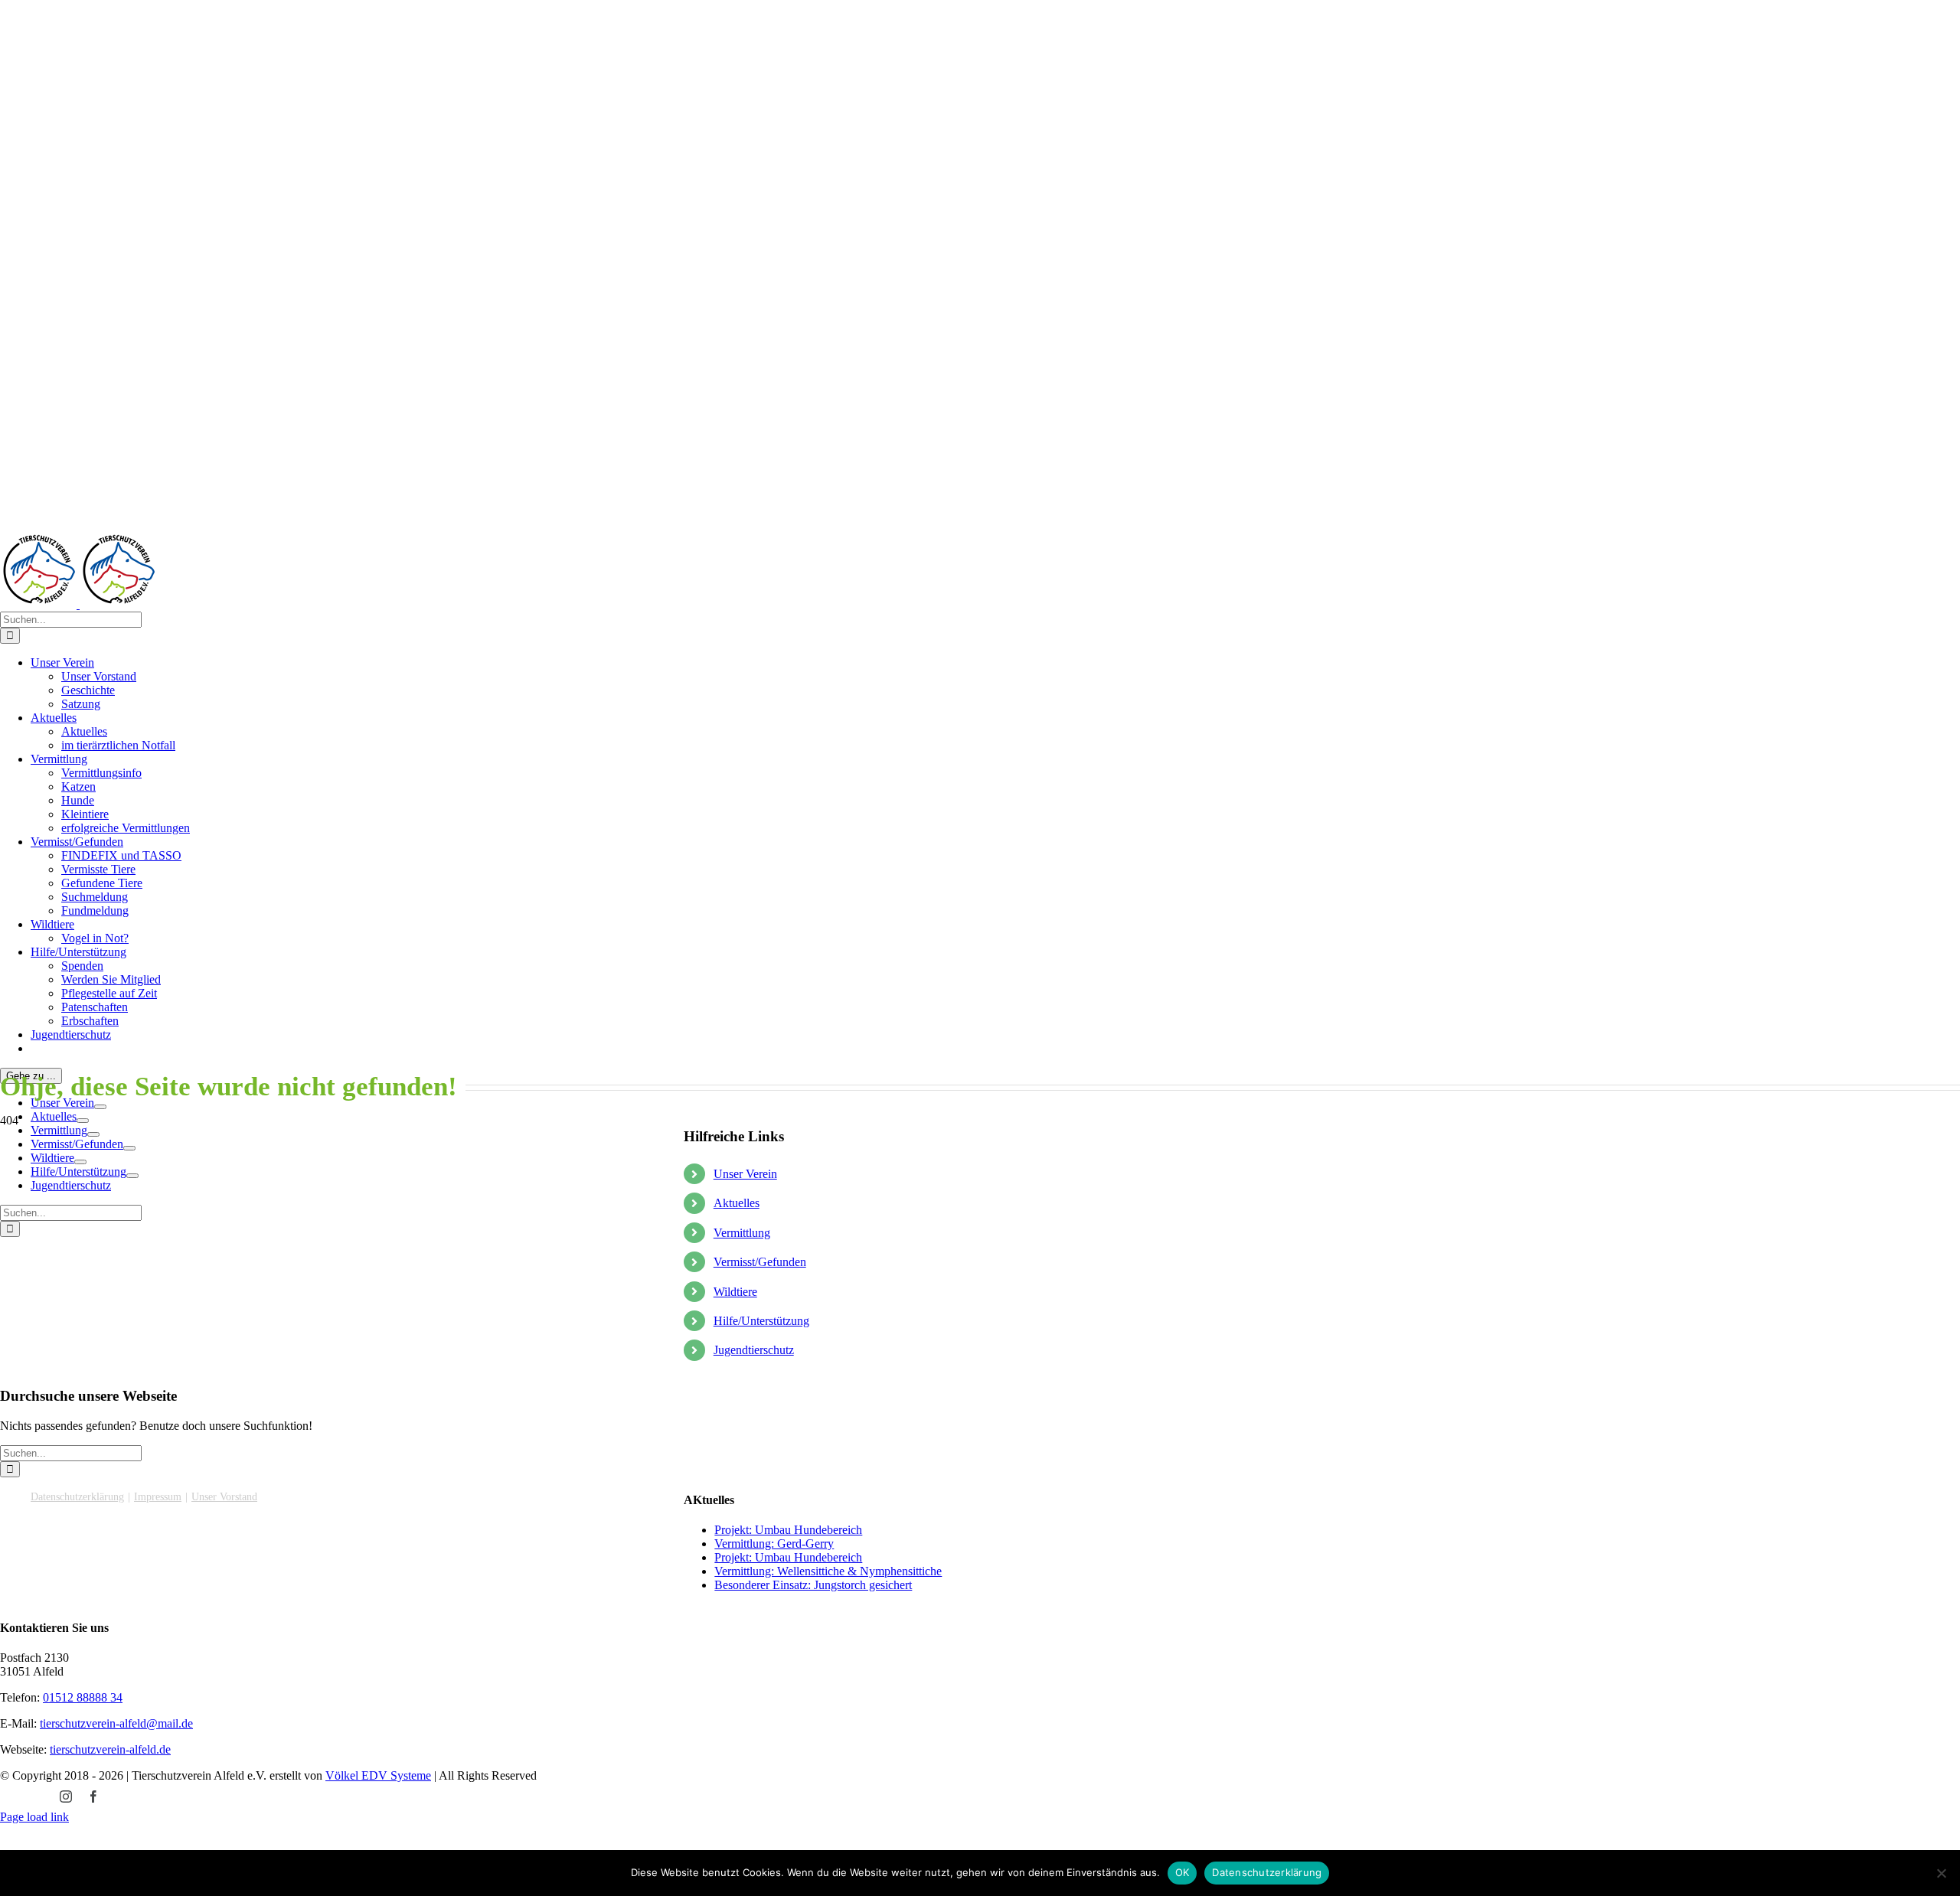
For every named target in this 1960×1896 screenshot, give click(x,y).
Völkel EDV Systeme (378, 1775)
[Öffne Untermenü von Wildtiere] (80, 1162)
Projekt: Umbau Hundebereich (788, 1530)
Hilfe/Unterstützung (761, 1321)
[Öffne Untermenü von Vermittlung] (93, 1134)
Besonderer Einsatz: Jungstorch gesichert (813, 1585)
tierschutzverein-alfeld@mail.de (116, 1723)
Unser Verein (745, 1174)
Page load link (34, 1817)
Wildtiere (735, 1292)
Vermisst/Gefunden (760, 1262)
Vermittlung (742, 1233)
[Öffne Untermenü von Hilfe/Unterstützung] (132, 1176)
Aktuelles (737, 1203)
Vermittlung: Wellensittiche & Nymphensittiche (828, 1571)
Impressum (158, 1497)
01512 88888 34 (83, 1697)
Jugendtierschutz (754, 1350)
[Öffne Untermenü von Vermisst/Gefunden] (129, 1148)
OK (1183, 1872)
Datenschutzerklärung (77, 1497)
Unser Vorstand (224, 1497)
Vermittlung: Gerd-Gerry (774, 1544)
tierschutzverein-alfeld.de (110, 1749)
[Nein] (1941, 1873)
